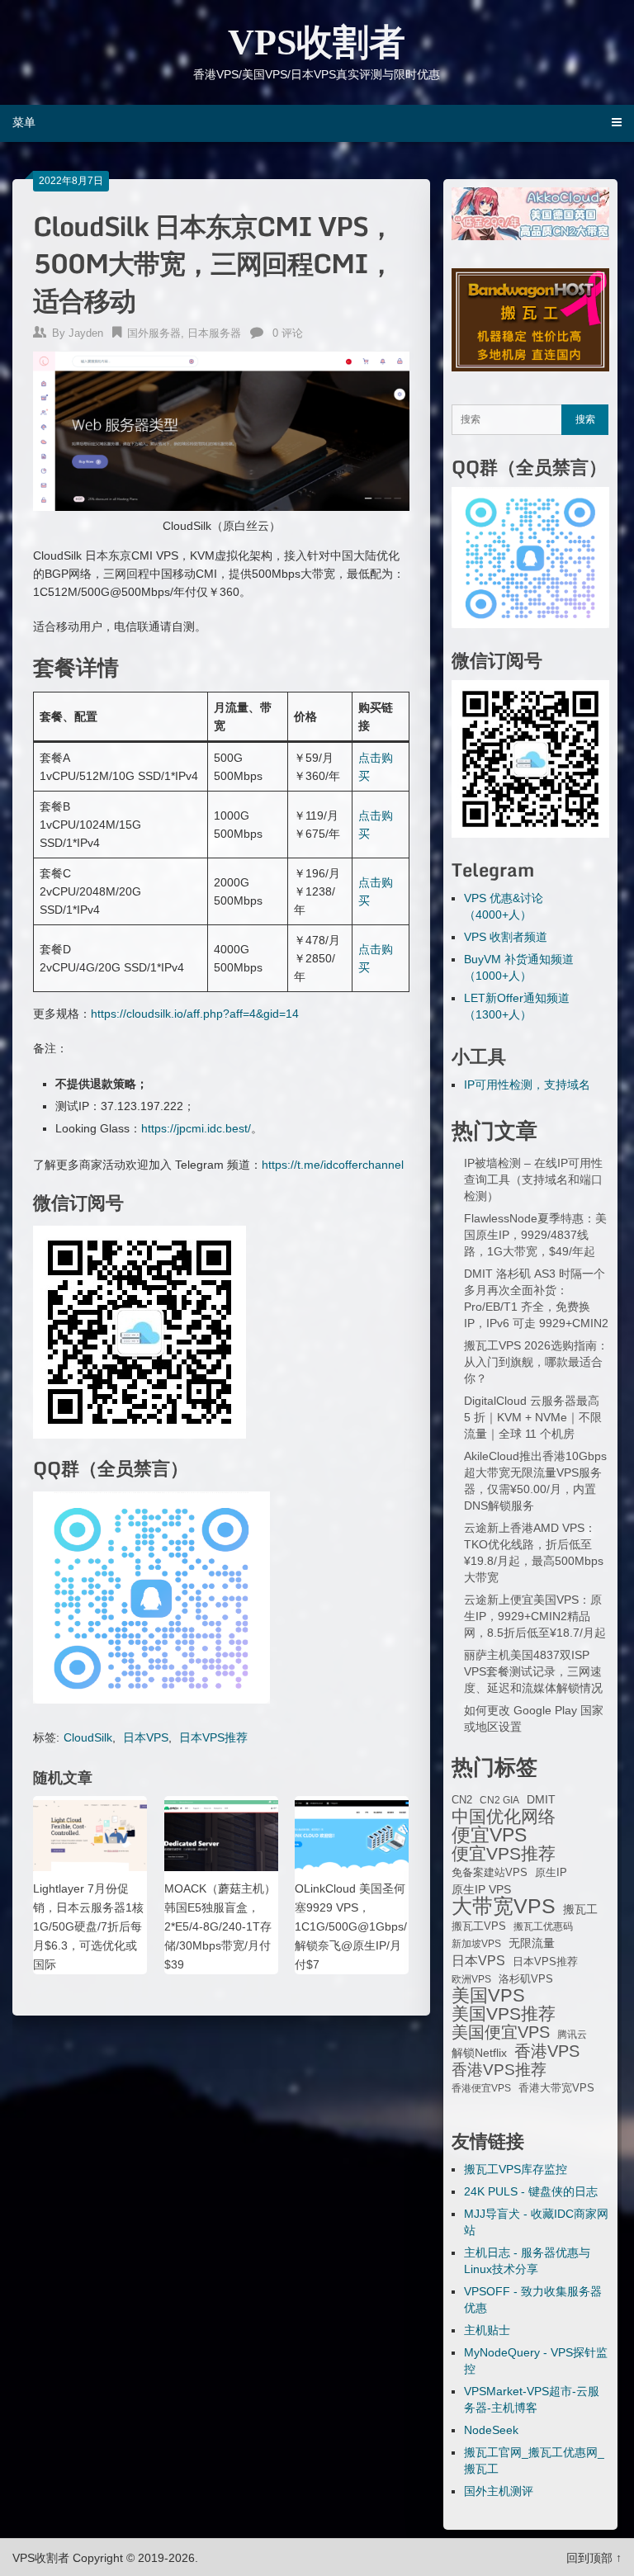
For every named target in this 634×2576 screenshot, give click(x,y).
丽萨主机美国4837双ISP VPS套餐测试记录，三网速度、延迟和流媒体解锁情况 (533, 1671)
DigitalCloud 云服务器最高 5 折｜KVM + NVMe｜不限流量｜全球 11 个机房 (533, 1417)
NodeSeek (491, 2430)
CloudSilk (88, 1737)
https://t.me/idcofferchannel (333, 1165)
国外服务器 (154, 333)
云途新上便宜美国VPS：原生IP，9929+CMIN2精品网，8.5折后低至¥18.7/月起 (535, 1616)
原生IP (551, 1872)
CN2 (462, 1800)
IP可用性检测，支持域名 (527, 1085)
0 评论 (288, 333)
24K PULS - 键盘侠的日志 (531, 2191)
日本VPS (146, 1737)
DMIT (541, 1800)
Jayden (86, 333)
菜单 (24, 122)
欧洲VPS (471, 1979)
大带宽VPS (504, 1906)
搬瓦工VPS (479, 1926)
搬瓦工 (580, 1909)
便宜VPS (489, 1835)
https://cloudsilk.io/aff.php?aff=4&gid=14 (195, 1014)
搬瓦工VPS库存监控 (516, 2169)
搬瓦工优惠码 (543, 1926)
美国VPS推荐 (504, 2014)
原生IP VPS (481, 1889)
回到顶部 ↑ (594, 2558)
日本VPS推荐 (213, 1737)
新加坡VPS (476, 1944)
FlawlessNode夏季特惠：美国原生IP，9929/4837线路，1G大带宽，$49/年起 (535, 1235)
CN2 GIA (499, 1800)
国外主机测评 (499, 2491)
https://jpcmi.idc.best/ (196, 1128)
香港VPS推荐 (499, 2070)
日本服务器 (214, 333)
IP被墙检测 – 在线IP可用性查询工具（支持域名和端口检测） (533, 1179)
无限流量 (532, 1943)
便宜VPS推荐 (504, 1854)
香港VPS (547, 2051)
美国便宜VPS (501, 2032)
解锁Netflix (479, 2053)
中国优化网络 (504, 1817)
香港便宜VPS (481, 2088)
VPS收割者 (317, 43)
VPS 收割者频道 (506, 937)
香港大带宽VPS (556, 2088)
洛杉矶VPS (526, 1979)
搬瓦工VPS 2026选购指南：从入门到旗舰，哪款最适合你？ (536, 1362)
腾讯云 (572, 2035)
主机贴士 (487, 2330)
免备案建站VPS (490, 1872)
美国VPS (488, 1996)
